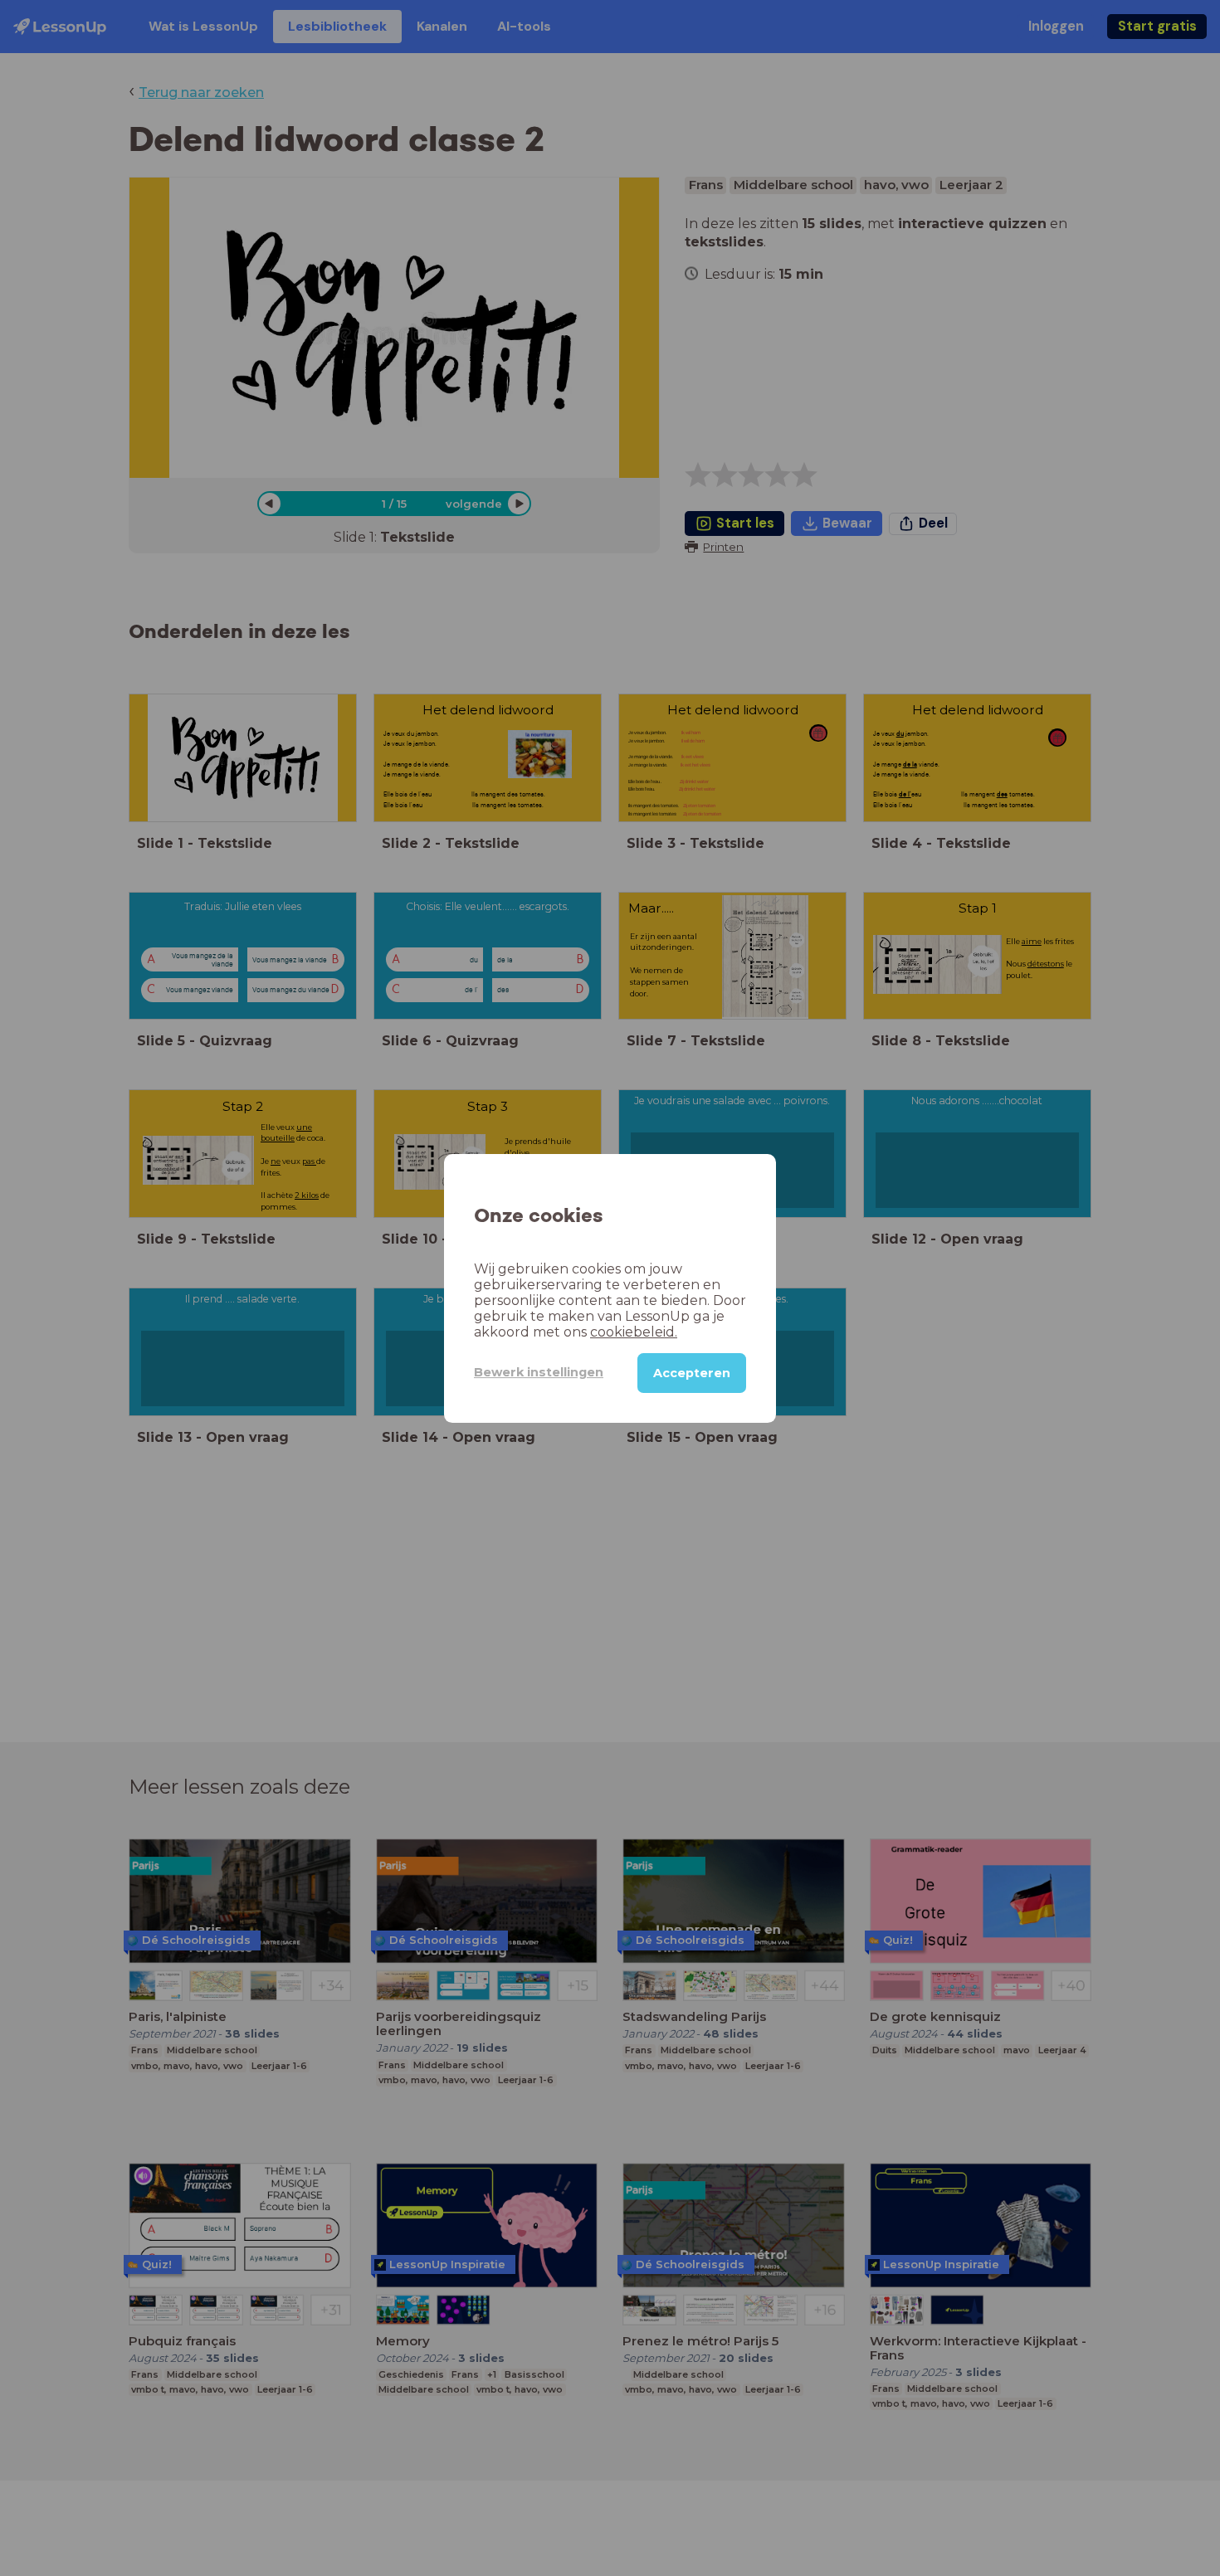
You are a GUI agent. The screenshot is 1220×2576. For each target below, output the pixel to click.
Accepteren (692, 1372)
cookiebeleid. (634, 1331)
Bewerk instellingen (539, 1372)
